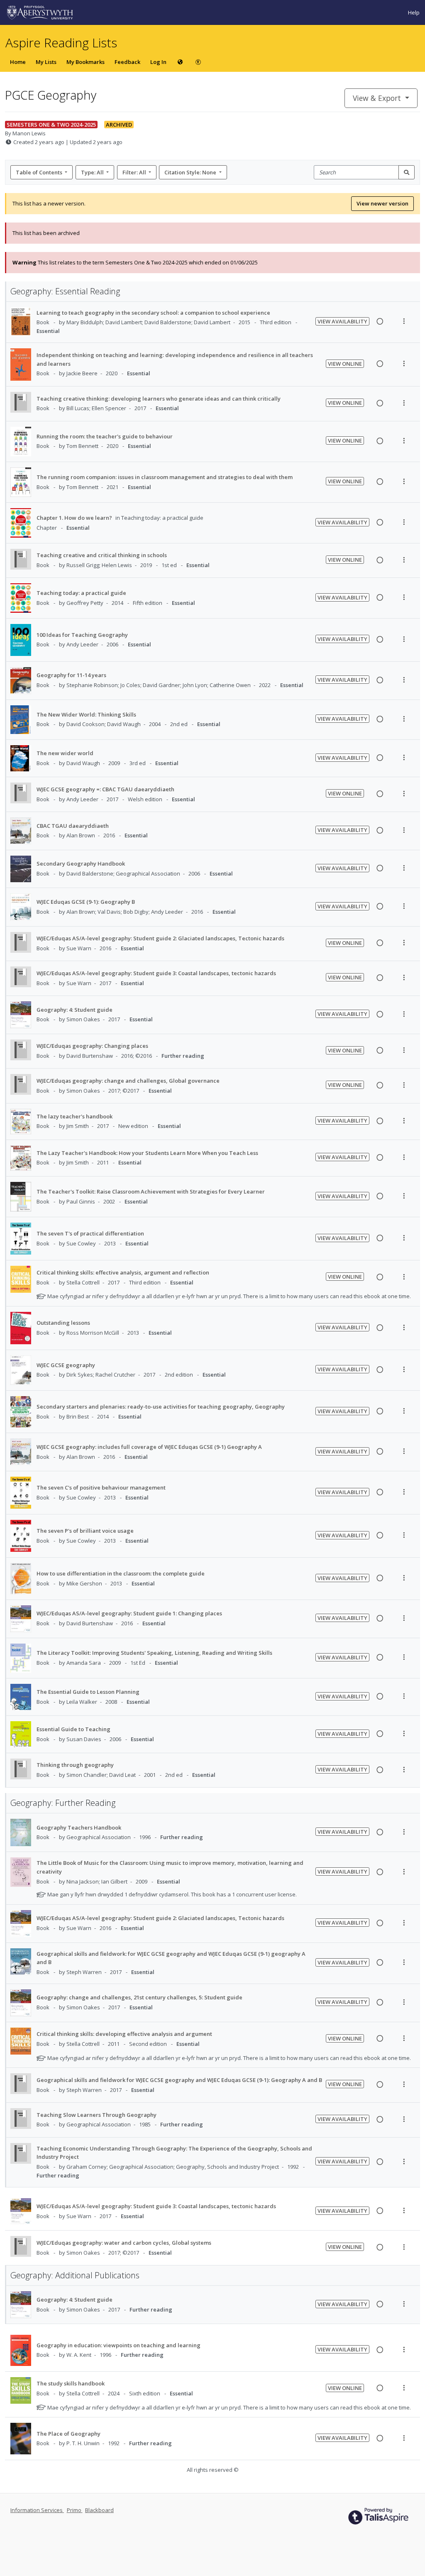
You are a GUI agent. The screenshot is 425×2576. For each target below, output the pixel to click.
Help (414, 12)
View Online (345, 364)
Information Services (37, 2510)
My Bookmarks (85, 62)
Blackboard (99, 2510)
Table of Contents (39, 172)
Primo (75, 2510)
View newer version (382, 203)
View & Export (377, 98)
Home (18, 62)
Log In (158, 62)
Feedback (127, 62)
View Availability (342, 321)
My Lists (46, 62)
